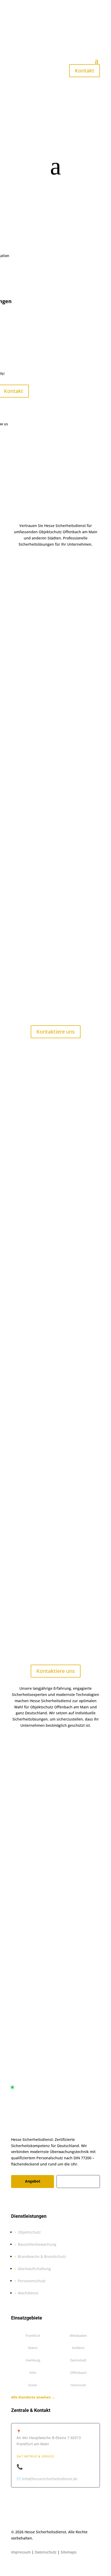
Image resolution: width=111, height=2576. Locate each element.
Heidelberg (24, 1507)
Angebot (33, 2181)
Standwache (28, 1343)
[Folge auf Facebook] (15, 2200)
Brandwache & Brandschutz (42, 2256)
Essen (33, 2385)
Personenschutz (32, 2281)
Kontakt (85, 71)
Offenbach (78, 2373)
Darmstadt (24, 1480)
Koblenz (22, 1513)
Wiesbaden (78, 2336)
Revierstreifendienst (36, 1380)
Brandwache (71, 1300)
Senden (77, 1892)
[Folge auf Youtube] (57, 2200)
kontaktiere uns (56, 562)
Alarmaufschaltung (34, 2269)
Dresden (22, 1486)
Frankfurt (23, 1493)
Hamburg (23, 1500)
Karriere (78, 2181)
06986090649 (56, 1946)
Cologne (22, 1473)
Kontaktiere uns (56, 1032)
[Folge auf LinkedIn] (46, 2200)
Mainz (33, 2348)
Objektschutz (53, 1207)
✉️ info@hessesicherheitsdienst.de (47, 2479)
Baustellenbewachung (44, 1257)
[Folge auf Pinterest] (36, 2200)
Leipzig (21, 1520)
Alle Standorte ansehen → (33, 2397)
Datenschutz (46, 2552)
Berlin (20, 1459)
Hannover (78, 2385)
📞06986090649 (35, 2467)
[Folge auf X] (26, 2200)
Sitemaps (69, 2552)
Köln (33, 2373)
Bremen (22, 1466)
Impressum (21, 2552)
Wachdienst (28, 2293)
